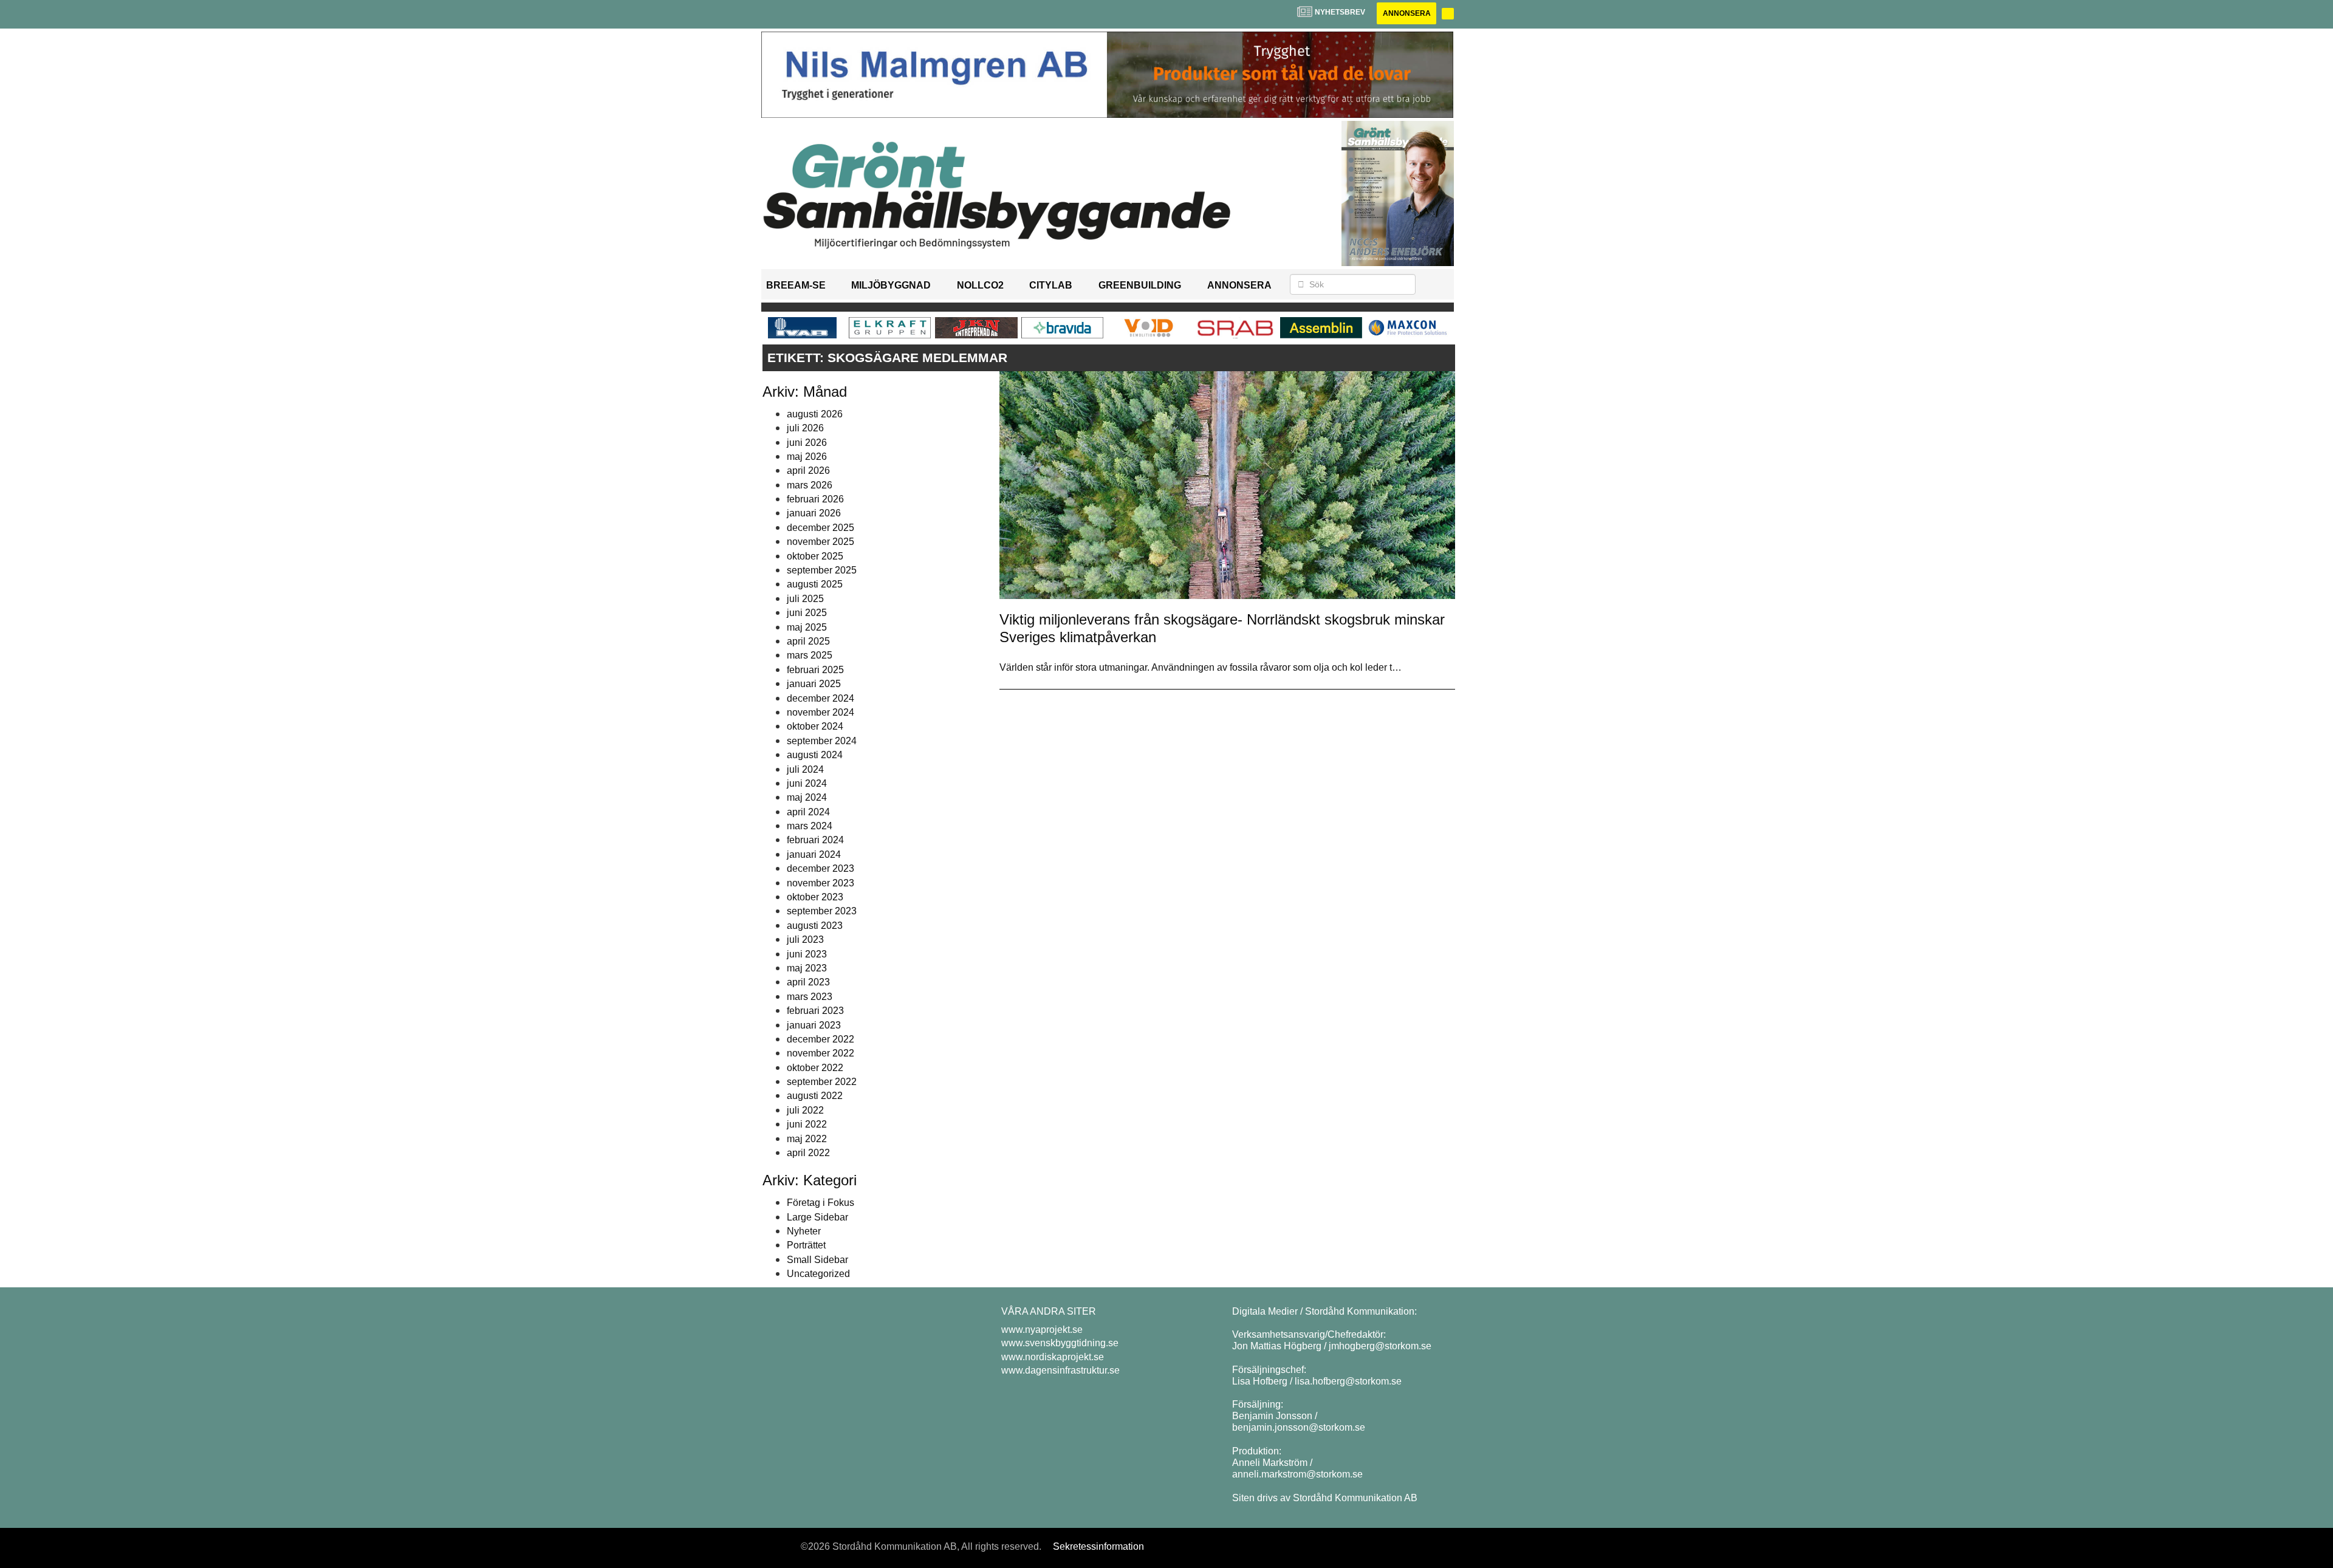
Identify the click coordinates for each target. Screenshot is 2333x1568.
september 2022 (822, 1082)
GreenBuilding (1140, 285)
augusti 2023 (815, 926)
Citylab (1051, 285)
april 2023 (808, 982)
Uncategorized (818, 1274)
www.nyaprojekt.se (1042, 1330)
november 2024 (820, 712)
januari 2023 (814, 1025)
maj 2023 (807, 968)
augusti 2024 (815, 755)
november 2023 (820, 883)
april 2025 (808, 641)
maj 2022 (807, 1139)
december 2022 (820, 1039)
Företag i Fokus (820, 1203)
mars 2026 (810, 485)
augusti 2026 (815, 414)
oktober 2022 (815, 1068)
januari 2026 (814, 513)
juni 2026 (807, 443)
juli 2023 (805, 940)
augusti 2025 (815, 584)
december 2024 (820, 698)
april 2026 (808, 471)
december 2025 (820, 528)
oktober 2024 (815, 726)
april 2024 (808, 812)
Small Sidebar (817, 1260)
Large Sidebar (817, 1217)
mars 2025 (810, 655)
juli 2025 (805, 599)
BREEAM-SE (796, 285)
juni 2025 (807, 613)
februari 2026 (815, 499)
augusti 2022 (815, 1096)
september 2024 (822, 741)
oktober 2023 (815, 897)
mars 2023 (810, 997)
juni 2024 (807, 783)
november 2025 (820, 542)
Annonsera (1407, 13)
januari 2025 (814, 684)
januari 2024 (814, 854)
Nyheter (804, 1231)
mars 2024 (810, 826)
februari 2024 (815, 840)
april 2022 (808, 1153)
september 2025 (822, 570)
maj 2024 (807, 797)
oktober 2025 (815, 556)
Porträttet (806, 1245)
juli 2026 (805, 428)
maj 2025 (807, 627)
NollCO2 (980, 285)
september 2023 (822, 911)
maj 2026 (807, 457)
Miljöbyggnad (891, 285)
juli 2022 (805, 1110)
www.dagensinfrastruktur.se (1060, 1370)
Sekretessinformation (1098, 1546)
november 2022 (820, 1053)
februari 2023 (815, 1011)
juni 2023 (807, 954)
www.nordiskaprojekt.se (1053, 1357)
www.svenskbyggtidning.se (1060, 1343)
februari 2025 (815, 670)
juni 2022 (807, 1124)
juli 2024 (805, 769)
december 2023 (820, 868)
